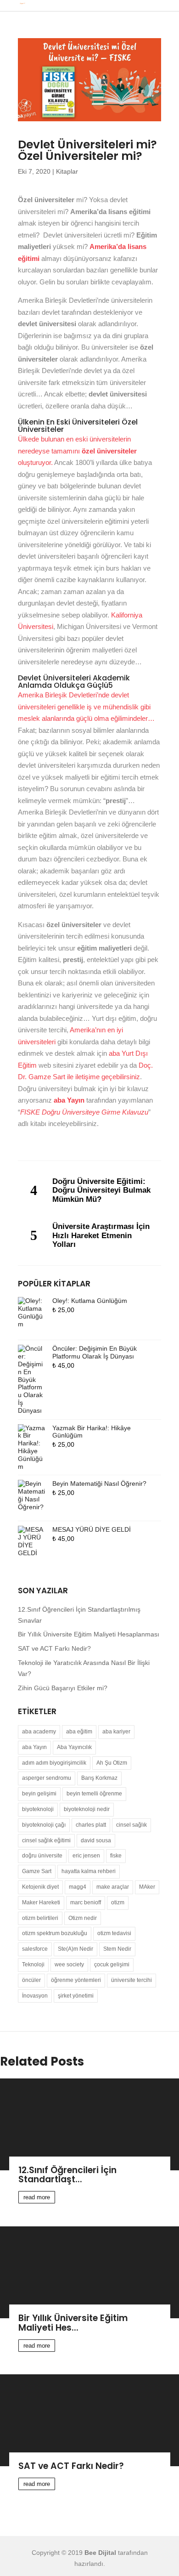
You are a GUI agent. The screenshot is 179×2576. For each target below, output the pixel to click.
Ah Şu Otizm (112, 1763)
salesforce (35, 1949)
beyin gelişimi (39, 1794)
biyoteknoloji (38, 1809)
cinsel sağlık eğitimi (46, 1840)
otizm (118, 1902)
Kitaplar (67, 171)
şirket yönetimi (76, 1996)
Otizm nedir (83, 1918)
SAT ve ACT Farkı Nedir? (54, 1648)
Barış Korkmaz (99, 1778)
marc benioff (86, 1902)
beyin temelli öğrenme (94, 1794)
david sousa (96, 1840)
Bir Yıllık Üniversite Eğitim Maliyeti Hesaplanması (89, 1634)
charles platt (91, 1825)
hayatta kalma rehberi (89, 1871)
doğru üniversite (42, 1856)
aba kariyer (116, 1732)
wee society (69, 1965)
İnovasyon (35, 1996)
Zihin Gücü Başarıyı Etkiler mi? (63, 1688)
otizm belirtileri (40, 1918)
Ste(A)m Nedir (76, 1949)
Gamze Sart (37, 1871)
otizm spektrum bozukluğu (55, 1933)
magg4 (78, 1887)
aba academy (39, 1732)
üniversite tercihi (131, 1980)
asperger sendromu (47, 1778)
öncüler (31, 1980)
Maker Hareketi (41, 1902)
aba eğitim (79, 1732)
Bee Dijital (100, 2553)
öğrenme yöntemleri (76, 1980)
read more (37, 2197)
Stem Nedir (117, 1949)
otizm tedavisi (114, 1933)
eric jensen (86, 1856)
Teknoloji (33, 1965)
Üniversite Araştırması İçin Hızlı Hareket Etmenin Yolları (101, 1235)
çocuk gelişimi (112, 1965)
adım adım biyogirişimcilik (54, 1763)
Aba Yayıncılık (74, 1747)
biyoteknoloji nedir (87, 1809)
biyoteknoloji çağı (44, 1825)
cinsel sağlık (131, 1825)
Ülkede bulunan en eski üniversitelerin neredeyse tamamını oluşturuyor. (77, 451)
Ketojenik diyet (40, 1887)
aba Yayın (34, 1747)
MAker (147, 1887)
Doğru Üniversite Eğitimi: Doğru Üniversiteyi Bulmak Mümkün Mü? (101, 1190)
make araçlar (113, 1887)
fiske (116, 1856)
